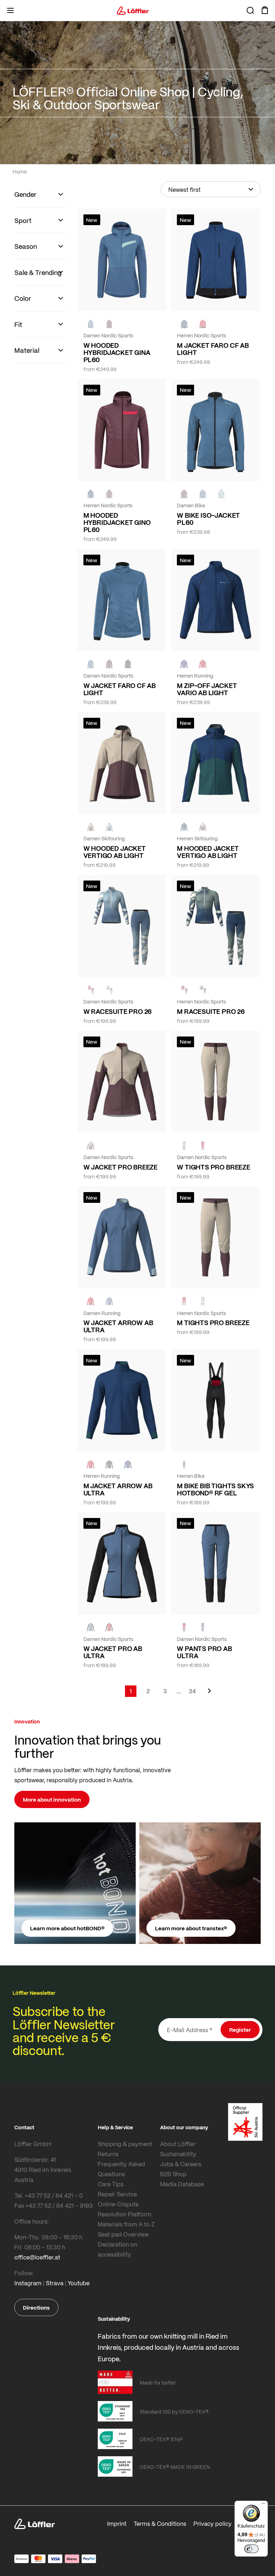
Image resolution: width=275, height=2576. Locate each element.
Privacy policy (213, 2523)
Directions (36, 2307)
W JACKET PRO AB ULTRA (113, 1652)
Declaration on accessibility (117, 2249)
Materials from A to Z (126, 2224)
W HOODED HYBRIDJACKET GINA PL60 (117, 352)
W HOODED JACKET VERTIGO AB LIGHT (115, 852)
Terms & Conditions (160, 2523)
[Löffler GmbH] (133, 10)
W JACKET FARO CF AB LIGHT (120, 689)
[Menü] (264, 2505)
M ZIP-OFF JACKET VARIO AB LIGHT (207, 689)
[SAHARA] (91, 827)
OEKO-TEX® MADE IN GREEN (175, 2467)
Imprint (117, 2523)
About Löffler (178, 2144)
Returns (108, 2154)
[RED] (203, 324)
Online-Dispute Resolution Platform (125, 2209)
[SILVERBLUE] (221, 494)
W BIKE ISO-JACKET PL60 (208, 519)
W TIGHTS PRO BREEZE (214, 1167)
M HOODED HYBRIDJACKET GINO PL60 (117, 522)
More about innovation (52, 1799)
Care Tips (111, 2184)
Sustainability (178, 2154)
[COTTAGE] (203, 990)
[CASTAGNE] (109, 324)
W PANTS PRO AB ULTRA (204, 1652)
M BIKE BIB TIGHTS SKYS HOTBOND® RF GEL (215, 1489)
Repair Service (117, 2194)
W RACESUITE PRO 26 (118, 1011)
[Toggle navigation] (10, 10)
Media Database (182, 2184)
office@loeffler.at (37, 2257)
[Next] (209, 1694)
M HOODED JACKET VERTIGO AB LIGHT (208, 852)
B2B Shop (173, 2174)
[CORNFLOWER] (91, 324)
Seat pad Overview (123, 2234)
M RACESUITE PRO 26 (211, 1011)
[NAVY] (184, 324)
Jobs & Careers (181, 2164)
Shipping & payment (125, 2144)
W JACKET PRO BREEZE (121, 1167)
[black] (128, 664)
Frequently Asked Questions (121, 2169)
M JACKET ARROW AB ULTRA (118, 1489)
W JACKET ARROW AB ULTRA (118, 1326)
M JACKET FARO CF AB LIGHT (213, 349)
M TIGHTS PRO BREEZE (213, 1323)
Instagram (28, 2283)
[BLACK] (109, 1464)
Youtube (79, 2283)
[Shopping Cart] (265, 10)
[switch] (251, 2549)
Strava (55, 2283)
